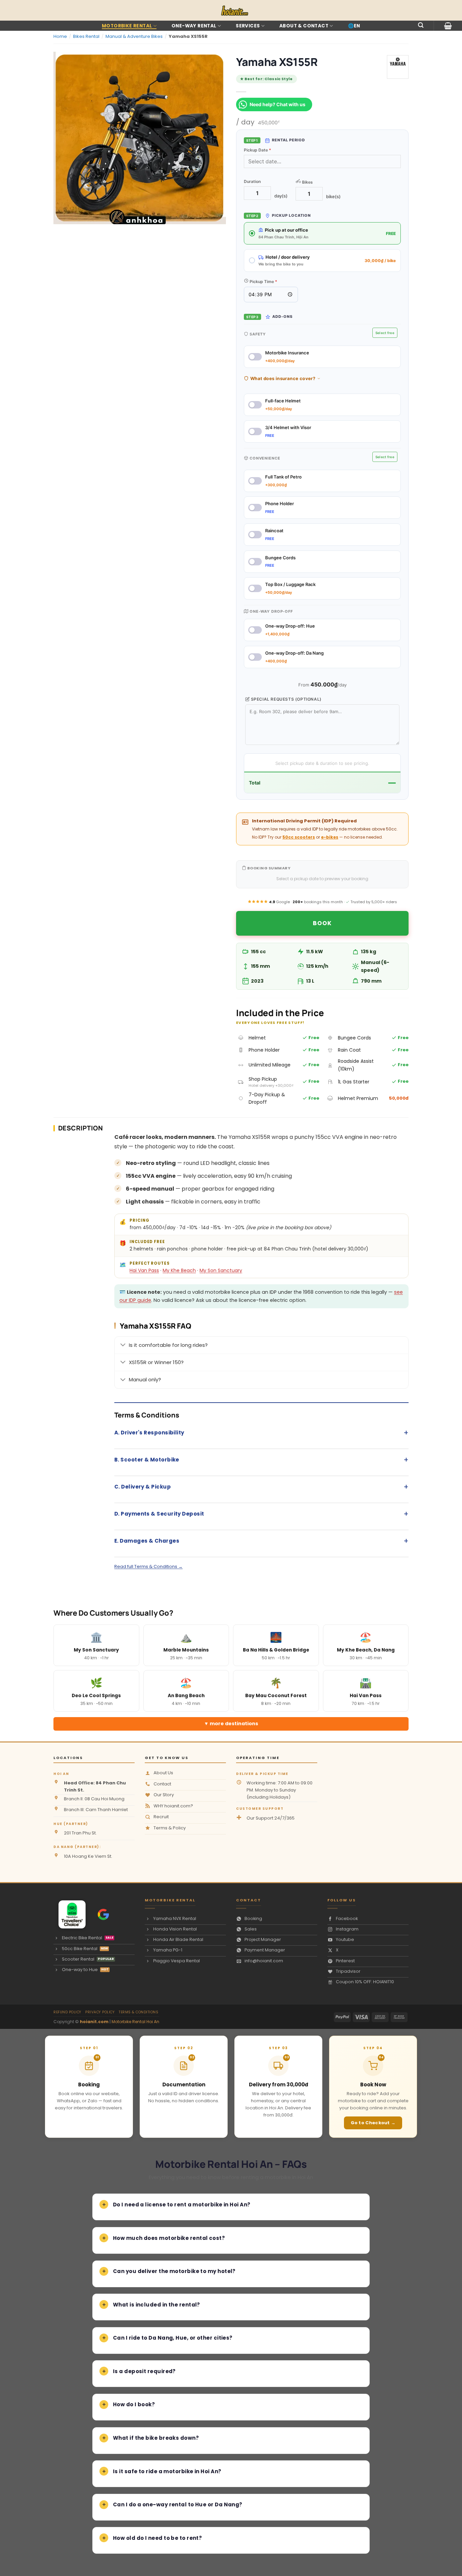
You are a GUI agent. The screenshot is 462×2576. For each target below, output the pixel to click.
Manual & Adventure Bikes (134, 36)
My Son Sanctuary (221, 1270)
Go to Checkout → (373, 2123)
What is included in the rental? (157, 2305)
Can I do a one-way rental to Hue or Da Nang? (178, 2504)
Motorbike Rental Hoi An (135, 2022)
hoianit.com (94, 2022)
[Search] (421, 25)
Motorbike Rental (127, 26)
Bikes (307, 182)
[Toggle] (123, 1345)
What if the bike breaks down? (156, 2438)
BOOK (322, 923)
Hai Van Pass (144, 1270)
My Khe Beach (179, 1270)
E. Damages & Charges (261, 1541)
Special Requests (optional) (286, 699)
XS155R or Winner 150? (156, 1362)
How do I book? (134, 2404)
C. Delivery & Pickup (261, 1487)
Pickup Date (258, 150)
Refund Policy (67, 2012)
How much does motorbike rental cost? (169, 2238)
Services (248, 26)
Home (60, 36)
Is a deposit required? (144, 2371)
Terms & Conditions (138, 2012)
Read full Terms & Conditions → (148, 1566)
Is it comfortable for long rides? (168, 1345)
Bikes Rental (86, 36)
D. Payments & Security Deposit (261, 1514)
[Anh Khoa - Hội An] (69, 1914)
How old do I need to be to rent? (157, 2538)
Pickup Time (263, 282)
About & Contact (304, 26)
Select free (385, 333)
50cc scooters (299, 837)
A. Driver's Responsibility (261, 1433)
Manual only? (145, 1379)
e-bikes (330, 837)
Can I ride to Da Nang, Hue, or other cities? (173, 2338)
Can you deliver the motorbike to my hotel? (174, 2271)
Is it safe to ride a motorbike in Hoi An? (167, 2471)
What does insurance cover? (283, 378)
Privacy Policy (100, 2012)
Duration (252, 181)
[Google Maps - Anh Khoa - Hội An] (103, 1914)
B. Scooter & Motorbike (261, 1460)
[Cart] (448, 26)
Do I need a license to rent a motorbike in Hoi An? (182, 2205)
